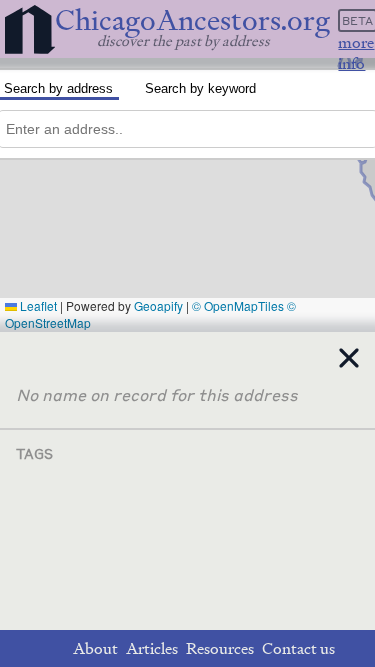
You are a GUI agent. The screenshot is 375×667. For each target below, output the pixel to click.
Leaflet (37, 305)
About (95, 648)
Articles (152, 648)
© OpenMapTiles (238, 305)
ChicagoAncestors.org (192, 20)
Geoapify (158, 305)
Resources (220, 648)
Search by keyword (200, 88)
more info (356, 53)
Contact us (298, 648)
